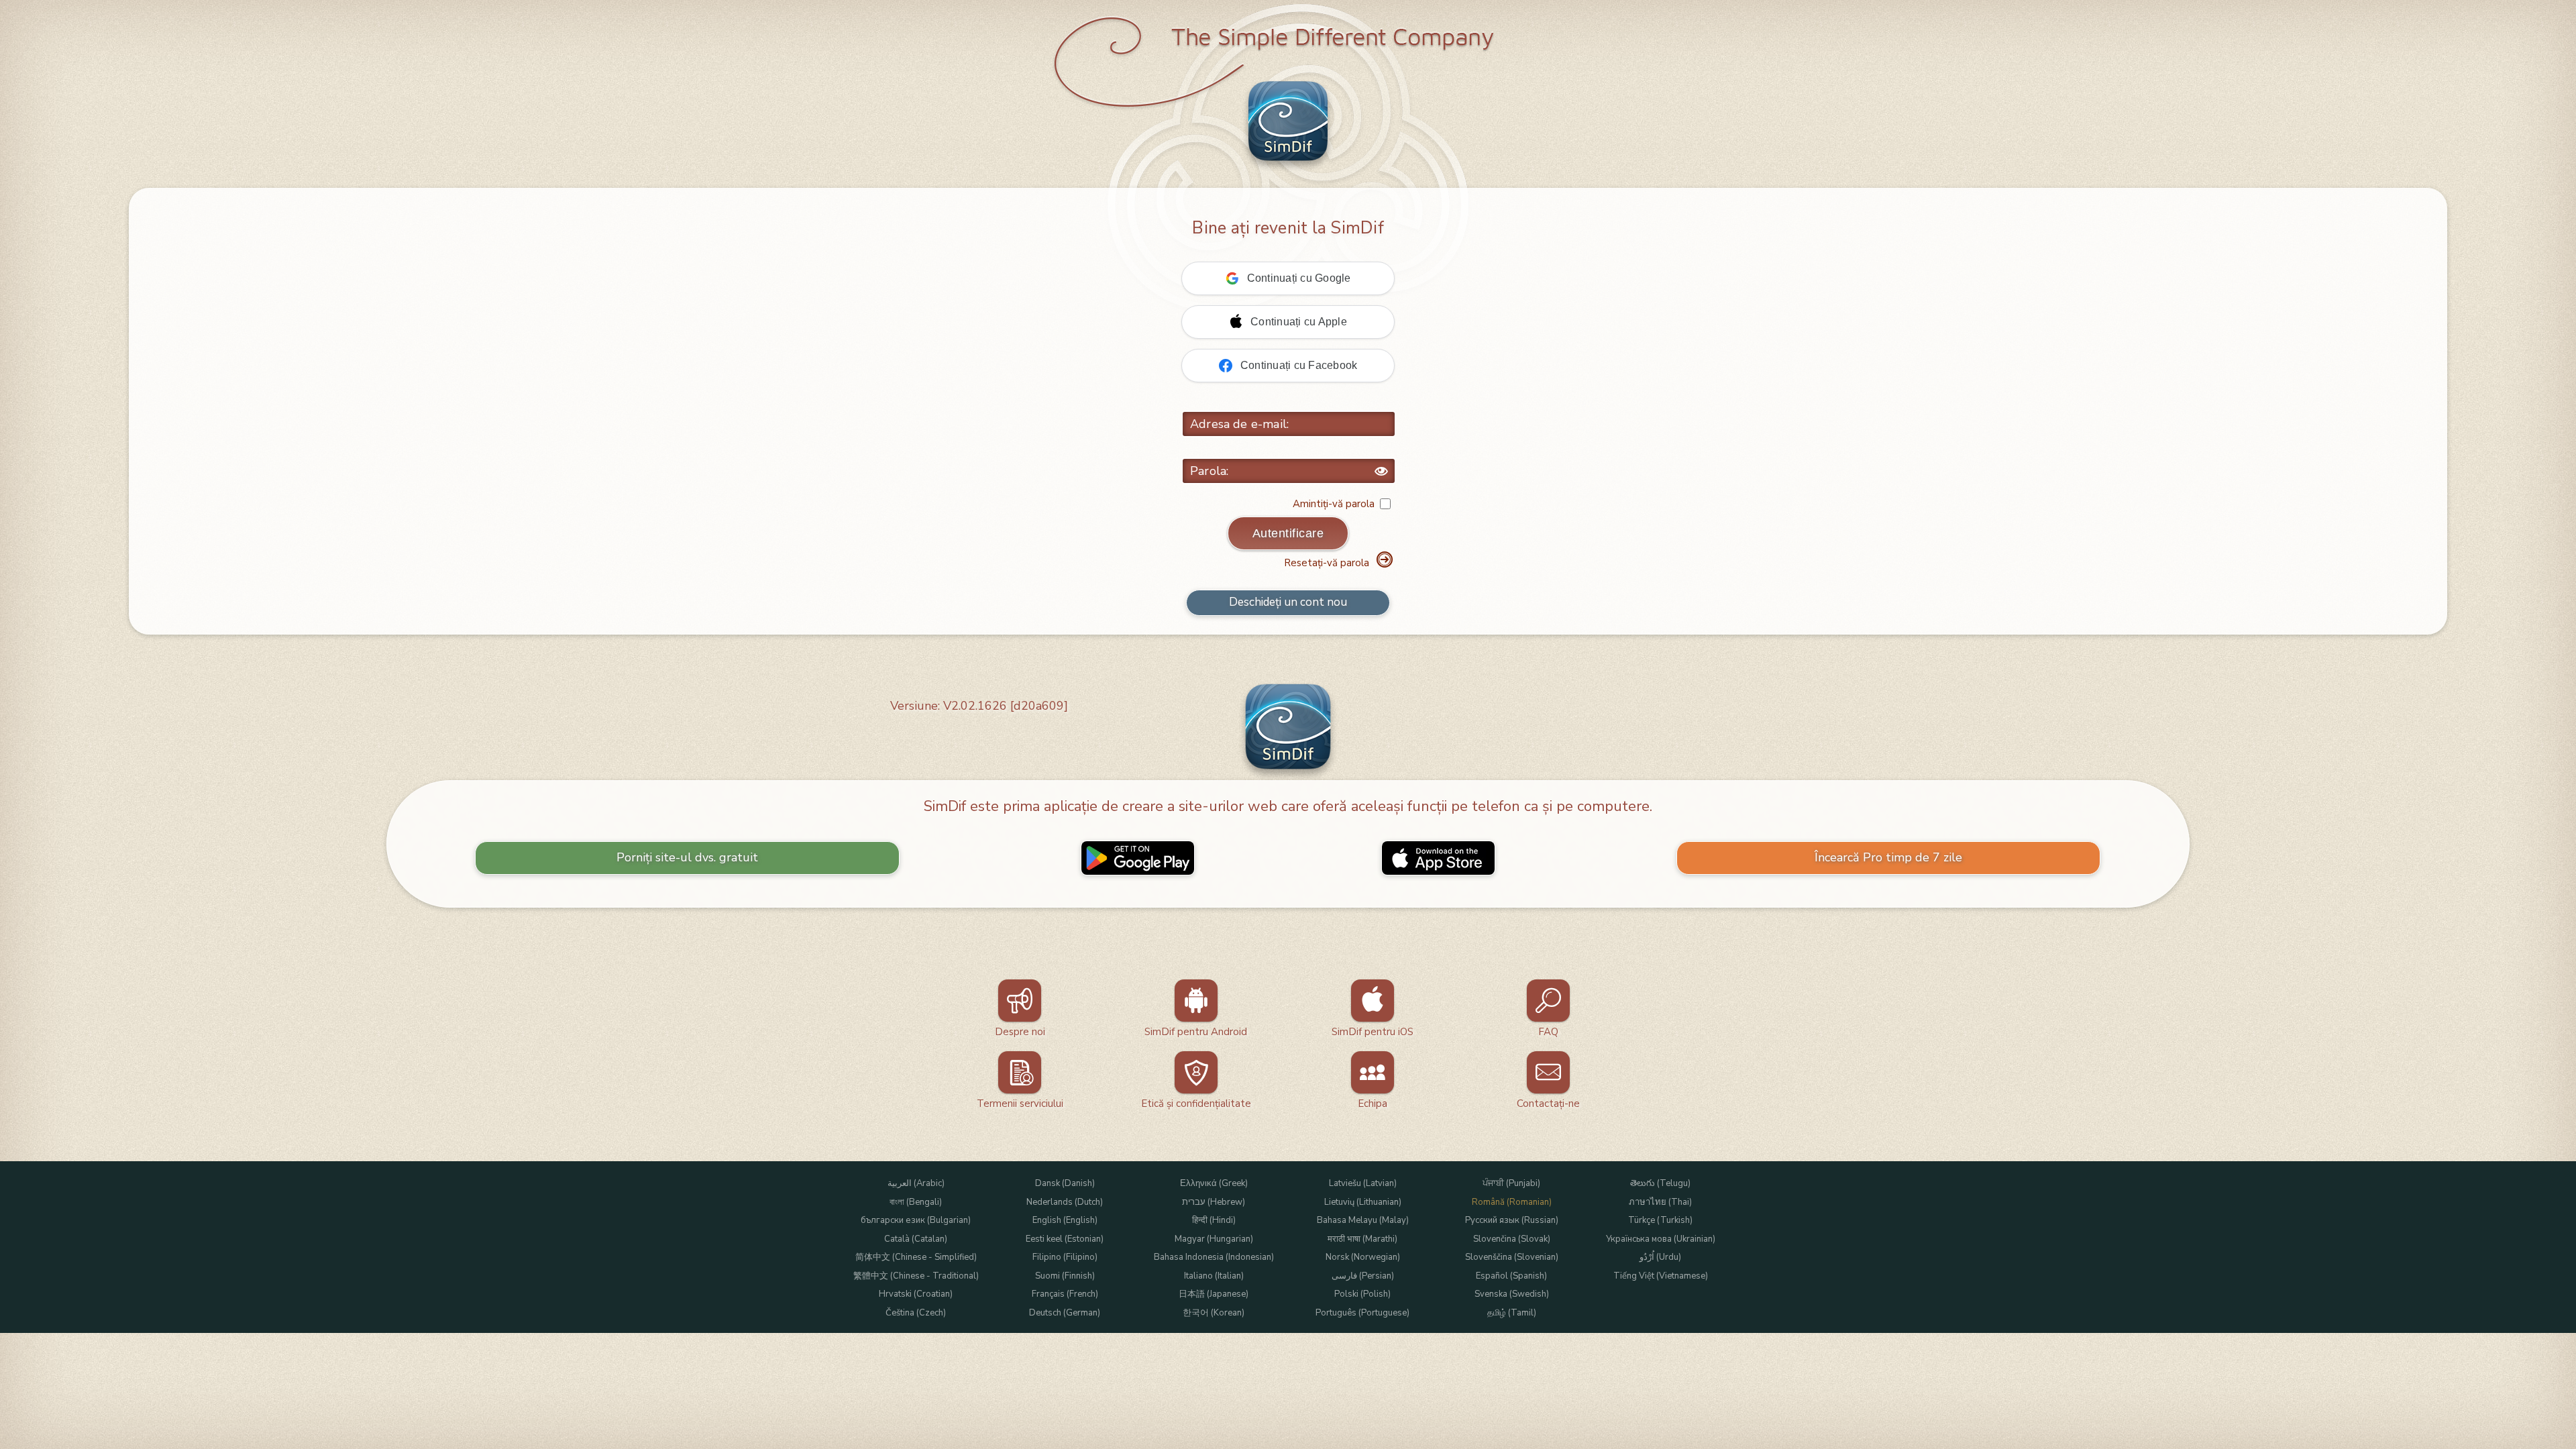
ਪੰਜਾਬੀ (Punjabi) (1511, 1184)
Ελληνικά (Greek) (1214, 1184)
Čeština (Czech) (916, 1313)
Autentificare (1288, 533)
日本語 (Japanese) (1214, 1294)
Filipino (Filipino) (1065, 1257)
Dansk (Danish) (1065, 1184)
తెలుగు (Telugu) (1660, 1184)
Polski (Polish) (1362, 1294)
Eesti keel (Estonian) (1065, 1239)
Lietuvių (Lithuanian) (1363, 1202)
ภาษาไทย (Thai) (1660, 1202)
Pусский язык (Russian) (1512, 1221)
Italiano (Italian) (1214, 1276)
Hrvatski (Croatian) (916, 1294)
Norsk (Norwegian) (1363, 1257)
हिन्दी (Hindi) (1214, 1221)
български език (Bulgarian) (916, 1221)
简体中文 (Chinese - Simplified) (916, 1257)
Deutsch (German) (1065, 1313)
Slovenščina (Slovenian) (1512, 1257)
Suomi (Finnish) (1065, 1276)
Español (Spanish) (1511, 1276)
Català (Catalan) (916, 1239)
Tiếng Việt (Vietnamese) (1661, 1276)
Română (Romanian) (1512, 1202)
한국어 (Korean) (1214, 1313)
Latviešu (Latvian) (1363, 1184)
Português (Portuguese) (1362, 1313)
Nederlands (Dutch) (1065, 1202)
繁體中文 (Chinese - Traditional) (916, 1276)
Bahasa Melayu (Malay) (1363, 1221)
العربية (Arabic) (916, 1184)
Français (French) (1065, 1294)
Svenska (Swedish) (1512, 1294)
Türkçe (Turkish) (1660, 1221)
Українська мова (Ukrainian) (1661, 1239)
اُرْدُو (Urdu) (1660, 1257)
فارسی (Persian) (1363, 1276)
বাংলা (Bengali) (916, 1202)
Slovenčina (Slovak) (1512, 1239)
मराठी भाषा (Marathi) (1362, 1239)
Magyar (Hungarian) (1214, 1239)
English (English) (1065, 1221)
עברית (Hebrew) (1214, 1202)
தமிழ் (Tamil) (1512, 1313)
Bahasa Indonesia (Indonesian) (1214, 1257)
